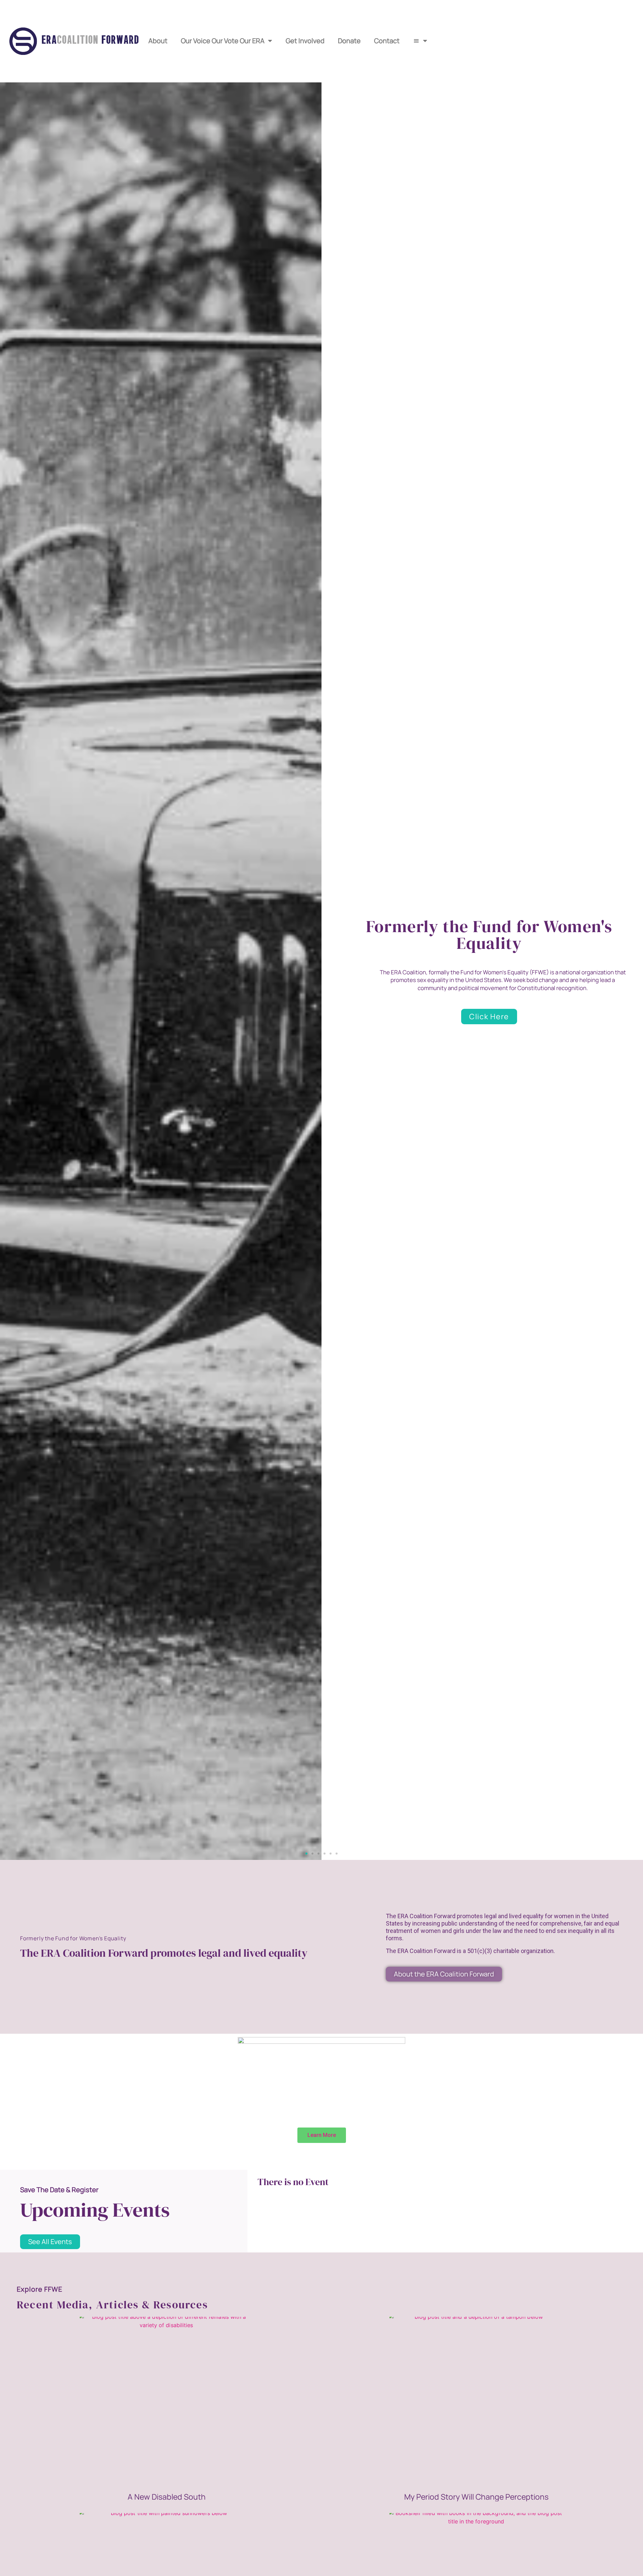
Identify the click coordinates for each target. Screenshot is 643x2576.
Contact (387, 41)
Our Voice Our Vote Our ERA (223, 41)
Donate (349, 41)
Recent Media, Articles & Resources (112, 2305)
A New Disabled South (167, 2497)
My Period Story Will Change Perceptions (476, 2497)
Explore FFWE (40, 2289)
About (158, 41)
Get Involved (305, 41)
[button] (306, 1854)
